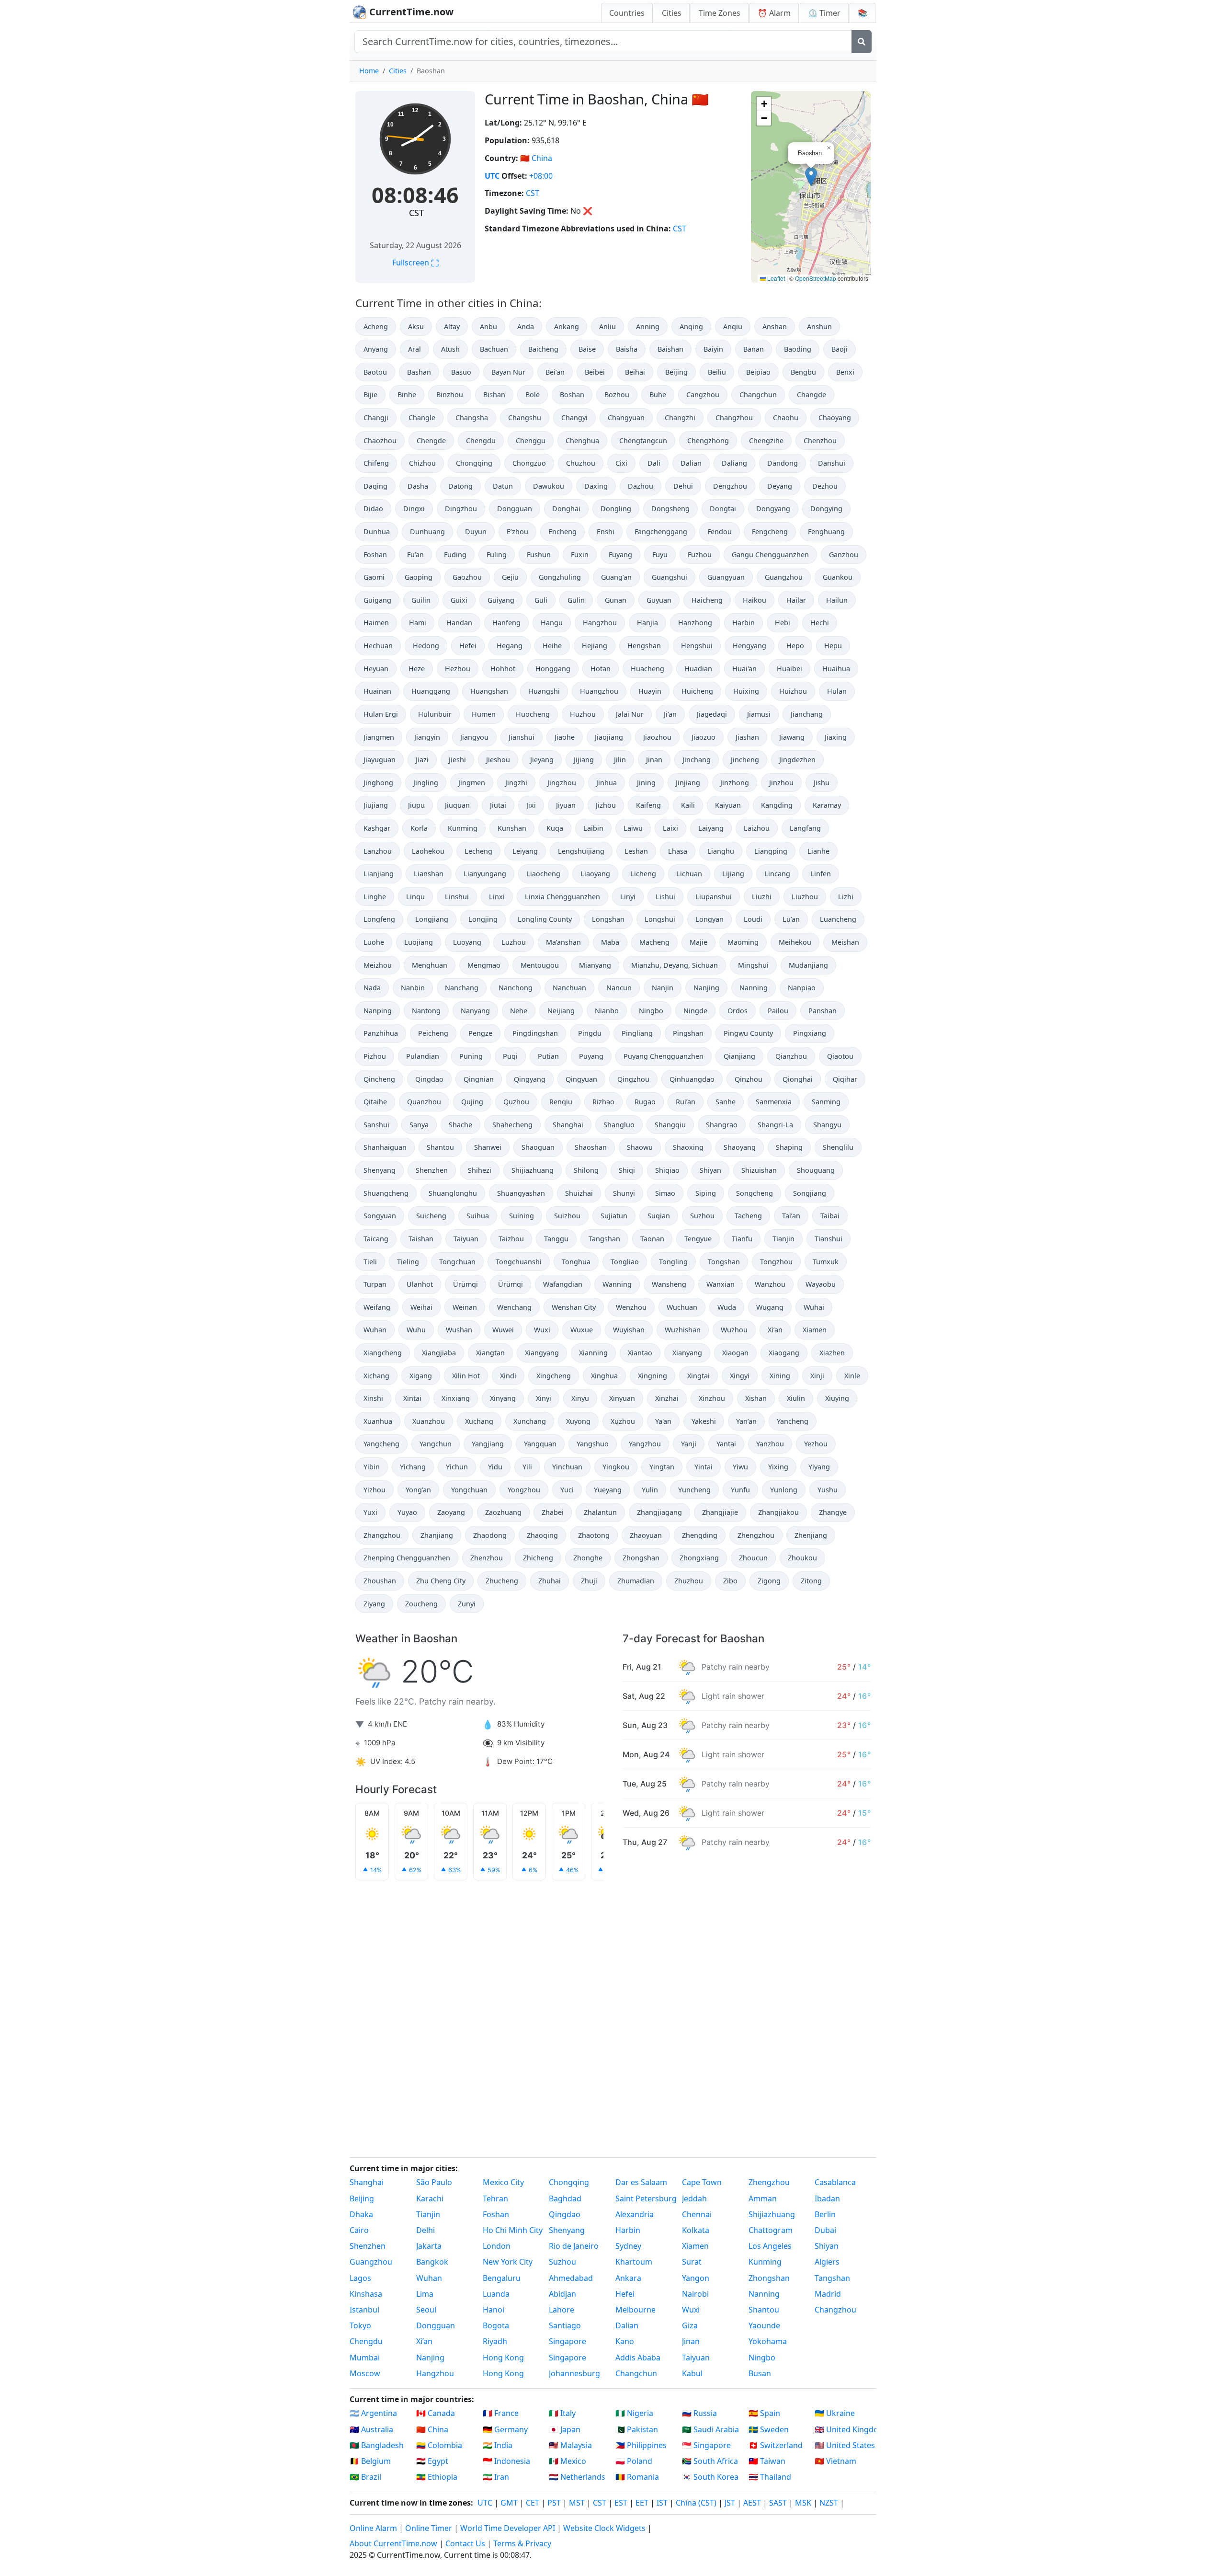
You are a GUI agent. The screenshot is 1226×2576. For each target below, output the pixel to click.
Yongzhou (524, 1490)
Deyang (780, 486)
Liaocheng (543, 874)
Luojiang (419, 942)
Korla (419, 828)
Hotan (601, 669)
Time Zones (720, 13)
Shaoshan (591, 1147)
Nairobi (695, 2294)
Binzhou (450, 395)
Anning (648, 326)
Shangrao (722, 1125)
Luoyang (467, 942)
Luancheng (838, 919)
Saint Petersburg (646, 2198)
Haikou (755, 600)
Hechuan (378, 646)
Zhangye (833, 1512)
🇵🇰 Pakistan (637, 2429)
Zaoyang (451, 1512)
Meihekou (795, 942)
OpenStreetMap (816, 278)
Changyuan (626, 418)
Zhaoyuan (646, 1535)
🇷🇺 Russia (699, 2413)
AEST (752, 2503)
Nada (372, 988)
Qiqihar (845, 1079)
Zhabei (553, 1512)
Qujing (472, 1102)
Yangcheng (381, 1444)
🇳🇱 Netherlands (577, 2477)
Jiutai (498, 805)
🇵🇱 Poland (634, 2461)
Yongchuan (469, 1490)
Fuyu (660, 555)
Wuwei (503, 1330)
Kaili (688, 805)
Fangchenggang (661, 532)
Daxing (596, 486)
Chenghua (582, 441)
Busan (760, 2373)
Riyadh (495, 2341)
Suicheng (431, 1216)
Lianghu (721, 851)
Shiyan (710, 1170)
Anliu (607, 326)
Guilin (421, 600)
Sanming (826, 1102)
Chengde (431, 441)
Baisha (627, 349)
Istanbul (364, 2310)
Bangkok (432, 2262)
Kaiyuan (728, 805)
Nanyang (475, 1011)
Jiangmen (379, 737)
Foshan (375, 555)
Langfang (805, 828)
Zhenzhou (487, 1558)
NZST (829, 2503)
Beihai (635, 372)
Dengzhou (730, 486)
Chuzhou (581, 463)
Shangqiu (670, 1125)
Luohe (374, 942)
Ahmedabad (571, 2278)
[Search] (862, 42)
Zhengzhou (756, 1535)
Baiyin (713, 349)
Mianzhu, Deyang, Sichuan (675, 965)
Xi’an (775, 1330)
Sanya (419, 1125)
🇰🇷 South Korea (710, 2477)
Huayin (650, 691)
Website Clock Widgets (604, 2528)
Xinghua (604, 1376)
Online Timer (429, 2528)
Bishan (494, 395)
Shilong (586, 1170)
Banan (754, 349)
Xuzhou (623, 1421)
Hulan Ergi (381, 714)
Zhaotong (594, 1535)
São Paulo (434, 2182)
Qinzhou (749, 1079)
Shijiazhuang (533, 1170)
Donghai (566, 509)
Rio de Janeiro (574, 2246)
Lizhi (846, 897)
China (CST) (696, 2503)
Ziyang (374, 1604)
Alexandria (635, 2214)
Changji (376, 418)
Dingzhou (461, 509)
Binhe (407, 395)
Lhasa (678, 851)
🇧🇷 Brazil (365, 2477)
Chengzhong (708, 441)
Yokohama (768, 2341)
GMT (509, 2503)
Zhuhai (550, 1581)
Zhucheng (502, 1581)
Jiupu (416, 805)
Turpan (375, 1284)
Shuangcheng (386, 1193)
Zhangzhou (382, 1535)
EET (642, 2503)
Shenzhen (432, 1170)
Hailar (796, 600)
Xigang (421, 1376)
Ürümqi (465, 1284)
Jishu (822, 783)
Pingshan (688, 1033)
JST (730, 2503)
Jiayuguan (380, 760)
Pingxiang (810, 1033)
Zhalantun (600, 1512)
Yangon (696, 2278)
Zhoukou (802, 1558)
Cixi (621, 463)
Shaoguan (538, 1147)
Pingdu (590, 1033)
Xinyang (503, 1398)
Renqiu (561, 1102)
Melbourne (636, 2310)
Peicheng (433, 1033)
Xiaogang (784, 1353)
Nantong (426, 1011)
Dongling (616, 509)
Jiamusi (759, 714)
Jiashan (747, 737)
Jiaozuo (704, 737)
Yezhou (816, 1444)
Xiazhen (832, 1353)
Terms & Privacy (522, 2543)
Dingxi (414, 509)
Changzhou (734, 418)
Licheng (643, 874)
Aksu (416, 326)
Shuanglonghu (453, 1193)
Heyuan (376, 669)
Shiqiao (667, 1170)
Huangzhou (599, 691)
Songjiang (810, 1193)
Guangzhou (784, 577)
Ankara (628, 2278)
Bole (533, 395)
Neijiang (561, 1011)
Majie (698, 942)
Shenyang (380, 1170)
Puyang (591, 1056)
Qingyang (530, 1079)
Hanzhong (695, 623)
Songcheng (755, 1193)
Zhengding (700, 1535)
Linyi (628, 897)
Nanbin (413, 988)
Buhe (658, 395)
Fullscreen (415, 263)
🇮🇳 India (498, 2445)
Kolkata (696, 2230)
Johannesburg (574, 2373)
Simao (665, 1193)
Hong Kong (503, 2358)
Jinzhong (735, 783)
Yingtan (662, 1467)
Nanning (754, 988)
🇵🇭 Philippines (641, 2445)
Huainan (377, 691)
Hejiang (595, 646)
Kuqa (555, 828)
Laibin (593, 828)
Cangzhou (703, 395)
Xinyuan (622, 1398)
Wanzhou (770, 1284)
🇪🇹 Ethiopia (437, 2477)
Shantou (440, 1147)
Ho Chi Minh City (513, 2230)
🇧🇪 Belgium (370, 2461)
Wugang (770, 1307)
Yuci (567, 1490)
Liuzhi (762, 897)
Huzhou (583, 714)
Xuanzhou (429, 1421)
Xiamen (815, 1330)
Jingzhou (562, 783)
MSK (803, 2503)
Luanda (496, 2294)
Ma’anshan (563, 942)
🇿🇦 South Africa (710, 2461)
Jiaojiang (609, 737)
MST (577, 2503)
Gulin (576, 600)
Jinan (654, 760)
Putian (548, 1056)
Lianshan (429, 874)
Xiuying (837, 1398)
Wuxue (582, 1330)
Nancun (619, 988)
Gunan (616, 600)
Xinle (852, 1376)
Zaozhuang (503, 1512)
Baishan (670, 349)
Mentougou (540, 965)
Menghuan (430, 965)
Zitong (811, 1581)
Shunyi (624, 1193)
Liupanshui (714, 897)
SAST (778, 2503)
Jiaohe (565, 737)
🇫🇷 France (501, 2413)
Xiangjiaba (439, 1353)
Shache (460, 1125)
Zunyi (467, 1604)
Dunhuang (427, 532)
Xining (780, 1376)
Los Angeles (770, 2246)
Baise (587, 349)
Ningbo (651, 1011)
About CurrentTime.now (393, 2543)
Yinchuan (567, 1467)
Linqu (415, 897)
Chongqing (474, 463)
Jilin (620, 760)
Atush (450, 349)
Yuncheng (694, 1490)
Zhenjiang (811, 1535)
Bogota (496, 2325)
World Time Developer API (508, 2528)
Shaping (789, 1147)
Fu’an (415, 555)
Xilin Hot (466, 1376)
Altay (452, 326)
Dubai (825, 2230)
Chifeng (376, 463)
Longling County (545, 919)
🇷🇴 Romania (637, 2477)
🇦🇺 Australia (371, 2429)
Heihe (552, 646)
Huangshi (544, 691)
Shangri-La (775, 1125)
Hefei (468, 646)
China (542, 158)
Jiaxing (836, 737)
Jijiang (584, 760)
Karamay (827, 805)
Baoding (798, 349)
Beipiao (758, 372)
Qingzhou (633, 1079)
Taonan (652, 1239)
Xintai (412, 1398)
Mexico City (503, 2182)
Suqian (659, 1216)
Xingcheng (554, 1376)
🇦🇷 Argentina (373, 2413)
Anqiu (733, 326)
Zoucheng (421, 1604)
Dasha (418, 486)
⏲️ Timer (824, 13)
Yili (527, 1467)
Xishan (756, 1398)
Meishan (845, 942)
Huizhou (793, 691)
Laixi (670, 828)
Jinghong (378, 783)
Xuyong (578, 1421)
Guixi (459, 600)
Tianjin (783, 1239)
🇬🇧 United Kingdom (846, 2429)
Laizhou (757, 828)
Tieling (408, 1262)
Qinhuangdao (692, 1079)
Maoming (743, 942)
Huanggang (431, 691)
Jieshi (457, 760)
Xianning (593, 1353)
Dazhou (641, 486)
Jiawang (792, 737)
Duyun (476, 532)
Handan (459, 623)
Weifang (377, 1307)
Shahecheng (512, 1125)
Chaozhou (380, 441)
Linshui (457, 897)
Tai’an (791, 1216)
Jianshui (522, 737)
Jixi (531, 805)
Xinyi (544, 1398)
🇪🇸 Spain (764, 2413)
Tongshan (724, 1262)
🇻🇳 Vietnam (835, 2461)
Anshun (819, 326)
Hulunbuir (435, 714)
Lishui (665, 897)
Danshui (832, 463)
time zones (450, 2503)
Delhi (426, 2230)
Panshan (823, 1011)
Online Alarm (373, 2528)
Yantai (726, 1444)
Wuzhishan (683, 1330)
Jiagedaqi (712, 714)
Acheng (376, 326)
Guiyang (501, 600)
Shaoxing (688, 1147)
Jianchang (807, 714)
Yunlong (784, 1490)
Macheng (654, 942)
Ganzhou (844, 555)
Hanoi (494, 2310)
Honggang (553, 669)
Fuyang (620, 555)
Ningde (695, 1011)
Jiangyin (427, 737)
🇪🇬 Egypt (432, 2461)
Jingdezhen (797, 760)
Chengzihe (766, 441)
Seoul (426, 2310)
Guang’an (616, 577)
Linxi (497, 897)
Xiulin (796, 1398)
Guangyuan (726, 577)
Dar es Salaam (641, 2182)
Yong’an (418, 1490)
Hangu (552, 623)
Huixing (746, 691)
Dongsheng (670, 509)
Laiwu (633, 828)
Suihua (478, 1216)
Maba (610, 942)
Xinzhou (712, 1398)
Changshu (525, 418)
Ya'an (663, 1421)
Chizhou (422, 463)
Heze (417, 669)
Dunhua (377, 532)
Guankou (838, 577)
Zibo (730, 1581)
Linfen (821, 874)
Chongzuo (529, 463)
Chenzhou (820, 441)
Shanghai (568, 1125)
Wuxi (542, 1330)
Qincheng (379, 1079)
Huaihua (836, 669)
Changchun (758, 395)
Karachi (430, 2198)
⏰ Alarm (774, 13)
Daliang (734, 463)
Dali (654, 463)
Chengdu (481, 441)
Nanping (378, 1011)
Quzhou (516, 1102)
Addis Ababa (638, 2358)
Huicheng (697, 691)
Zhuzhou (689, 1581)
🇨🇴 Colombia (439, 2445)
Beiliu (717, 372)
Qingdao (429, 1079)
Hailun (837, 600)
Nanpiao (802, 988)
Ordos (738, 1011)
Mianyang (595, 965)
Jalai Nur (630, 714)
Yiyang (819, 1467)
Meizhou (378, 965)
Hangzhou (600, 623)
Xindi (508, 1376)
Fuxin (580, 555)
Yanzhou (770, 1444)
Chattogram (771, 2230)
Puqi (510, 1056)
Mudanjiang (808, 965)
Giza (690, 2325)
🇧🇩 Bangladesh (377, 2445)
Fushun (539, 555)
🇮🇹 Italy (562, 2413)
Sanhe (726, 1102)
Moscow (365, 2373)
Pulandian (423, 1056)
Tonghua (576, 1262)
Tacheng (748, 1216)
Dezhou (825, 486)
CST (416, 213)
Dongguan (515, 509)
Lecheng (478, 851)
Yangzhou (645, 1444)
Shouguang (816, 1170)
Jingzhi (516, 783)
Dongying (826, 509)
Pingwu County (748, 1033)
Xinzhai (667, 1398)
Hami (418, 623)
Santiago (565, 2325)
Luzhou (514, 942)
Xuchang (479, 1421)
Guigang (377, 600)
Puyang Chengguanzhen (664, 1056)
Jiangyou (474, 737)
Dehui (683, 486)
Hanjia (647, 623)
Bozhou (617, 395)
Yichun (457, 1467)
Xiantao (640, 1353)
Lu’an (791, 919)
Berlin (825, 2214)
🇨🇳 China (432, 2429)
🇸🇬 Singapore (706, 2445)
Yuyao (407, 1512)
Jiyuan (566, 805)
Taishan (421, 1239)
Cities (672, 13)
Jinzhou (781, 783)
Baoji (840, 349)
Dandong (783, 463)
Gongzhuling (560, 577)
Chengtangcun (643, 441)
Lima (425, 2294)
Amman (763, 2198)
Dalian (691, 463)
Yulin (650, 1490)
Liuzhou (805, 897)
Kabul (692, 2373)
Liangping (771, 851)
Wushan (459, 1330)
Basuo (461, 372)
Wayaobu (821, 1284)
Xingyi (740, 1376)
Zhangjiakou (778, 1512)
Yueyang (608, 1490)
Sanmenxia (774, 1102)
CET (533, 2503)
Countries (627, 13)
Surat (692, 2262)
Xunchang (530, 1421)
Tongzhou (776, 1262)
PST (554, 2503)
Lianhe (818, 851)
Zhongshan (641, 1558)
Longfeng (379, 919)
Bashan (419, 372)
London (497, 2246)
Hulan (837, 691)
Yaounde (764, 2325)
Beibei (595, 372)
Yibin (372, 1467)
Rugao (645, 1102)
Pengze (480, 1033)
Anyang (376, 349)
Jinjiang (688, 783)
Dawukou (549, 486)
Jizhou (606, 805)
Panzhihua (381, 1033)
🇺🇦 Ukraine (835, 2413)
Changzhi (680, 418)
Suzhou (702, 1216)
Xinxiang (456, 1398)
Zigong (769, 1581)
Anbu (488, 326)
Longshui (660, 919)
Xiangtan (490, 1353)
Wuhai (814, 1307)
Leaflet (775, 278)
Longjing (483, 919)
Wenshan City (574, 1307)
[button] (811, 177)
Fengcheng (770, 532)
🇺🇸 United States (845, 2445)
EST (621, 2503)
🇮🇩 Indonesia (506, 2461)
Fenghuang (826, 532)
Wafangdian (563, 1284)
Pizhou (375, 1056)
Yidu (495, 1467)
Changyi (574, 418)
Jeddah (694, 2198)
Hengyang (749, 646)
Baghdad (565, 2198)
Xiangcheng (383, 1353)
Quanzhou (424, 1102)
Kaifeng (648, 805)
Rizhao (603, 1102)
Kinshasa (366, 2294)
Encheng (562, 532)
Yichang (413, 1467)
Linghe (375, 897)
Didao (373, 509)
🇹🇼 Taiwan (767, 2461)
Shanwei (488, 1147)
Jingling (426, 783)
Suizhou (567, 1216)
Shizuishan (759, 1170)
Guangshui (670, 577)
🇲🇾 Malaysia (570, 2445)
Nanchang (462, 988)
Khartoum (634, 2262)
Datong (460, 486)
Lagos (360, 2278)
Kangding (777, 805)
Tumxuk (826, 1262)
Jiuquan (457, 805)
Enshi (606, 532)
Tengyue (698, 1239)
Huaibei (789, 669)
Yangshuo (593, 1444)
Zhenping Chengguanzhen (407, 1558)
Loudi (753, 919)
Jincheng (745, 760)
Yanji (689, 1444)
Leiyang (525, 851)
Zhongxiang (699, 1558)
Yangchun (436, 1444)
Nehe (519, 1011)
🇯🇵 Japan (565, 2429)
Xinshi (373, 1398)
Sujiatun (614, 1216)
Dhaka (361, 2214)
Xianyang (687, 1353)
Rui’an (686, 1102)
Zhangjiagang (659, 1512)
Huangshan (489, 691)
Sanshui (376, 1125)
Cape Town (702, 2182)
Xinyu (580, 1398)
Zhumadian (636, 1581)
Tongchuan (457, 1262)
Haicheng (707, 600)
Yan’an (746, 1421)
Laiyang (711, 828)
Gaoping (419, 577)
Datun (503, 486)
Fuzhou (700, 555)
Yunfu (740, 1490)
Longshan (608, 919)
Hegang (510, 646)
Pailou (778, 1011)
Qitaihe (375, 1102)
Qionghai (798, 1079)
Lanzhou (378, 851)
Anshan (775, 326)
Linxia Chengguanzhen (562, 897)
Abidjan (562, 2294)
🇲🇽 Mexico (568, 2461)
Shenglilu (838, 1147)
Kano (625, 2341)
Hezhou (458, 669)
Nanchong (516, 988)
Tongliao (625, 1262)
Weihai (421, 1307)
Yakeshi (704, 1421)
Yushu (828, 1490)
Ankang (567, 326)
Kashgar (377, 828)
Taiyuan (466, 1239)
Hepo (795, 646)
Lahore (562, 2310)
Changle (422, 418)
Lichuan (689, 874)
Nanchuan (569, 988)
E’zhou (517, 532)
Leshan (636, 851)
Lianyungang (485, 874)
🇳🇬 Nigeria (634, 2413)
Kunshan (512, 828)
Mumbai (365, 2358)
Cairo (359, 2230)
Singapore (568, 2341)
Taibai (830, 1216)
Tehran (495, 2198)
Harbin (744, 623)
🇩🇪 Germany (505, 2429)
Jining (646, 783)
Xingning (653, 1376)
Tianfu (742, 1239)
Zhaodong (490, 1535)
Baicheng (543, 349)
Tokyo (360, 2325)
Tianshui (829, 1239)
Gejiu (510, 577)
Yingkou (616, 1467)
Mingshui (753, 965)
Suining (522, 1216)
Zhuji (589, 1581)
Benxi (845, 372)
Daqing (375, 486)
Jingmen (472, 783)
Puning (471, 1056)
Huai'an (744, 669)
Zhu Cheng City (441, 1581)
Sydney (628, 2246)
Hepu (833, 646)
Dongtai (723, 509)
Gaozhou (467, 577)
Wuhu (416, 1330)
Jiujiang (376, 805)
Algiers (827, 2262)
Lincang (777, 874)
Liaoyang (595, 874)
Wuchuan (682, 1307)
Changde (812, 395)
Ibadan (827, 2198)
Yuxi (370, 1512)
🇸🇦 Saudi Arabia (710, 2429)
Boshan (572, 395)
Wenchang (514, 1307)
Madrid (828, 2294)
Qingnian (479, 1079)
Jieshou (498, 760)
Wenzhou (631, 1307)
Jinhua (607, 783)
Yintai (704, 1467)
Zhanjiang (437, 1535)
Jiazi (422, 760)
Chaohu (786, 418)
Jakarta (429, 2246)
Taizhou (511, 1239)
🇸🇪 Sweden (769, 2429)
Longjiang (432, 919)
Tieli (370, 1262)
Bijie (370, 395)
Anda (526, 326)
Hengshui (697, 646)
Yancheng (793, 1421)
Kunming (463, 828)
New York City (508, 2262)
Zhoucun (753, 1558)
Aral (414, 349)
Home (369, 71)
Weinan (465, 1307)
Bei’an (555, 372)
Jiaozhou (657, 737)
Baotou (375, 372)
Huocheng (533, 714)
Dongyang (773, 509)
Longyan (709, 919)
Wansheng (669, 1284)
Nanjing (706, 988)
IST (662, 2503)
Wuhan (375, 1330)
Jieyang (542, 760)
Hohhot (503, 669)
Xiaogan (735, 1353)
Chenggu (531, 441)
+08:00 (541, 176)
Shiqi (627, 1170)
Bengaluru (502, 2278)
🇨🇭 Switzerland (776, 2445)
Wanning (617, 1284)
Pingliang (637, 1033)
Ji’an (670, 714)
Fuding (455, 555)
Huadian (698, 669)
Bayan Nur (508, 372)
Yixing (778, 1467)
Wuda (727, 1307)
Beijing (676, 372)
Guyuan (659, 600)
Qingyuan (581, 1079)
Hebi (783, 623)
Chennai (697, 2214)
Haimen (376, 623)
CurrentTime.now (410, 12)
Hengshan (644, 646)
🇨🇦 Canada (436, 2413)
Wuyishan (629, 1330)
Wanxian (721, 1284)
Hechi (820, 623)
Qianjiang (739, 1056)
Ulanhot (420, 1284)
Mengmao (484, 965)
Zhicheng (538, 1558)
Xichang (376, 1376)
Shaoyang (740, 1147)
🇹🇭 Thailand (770, 2477)
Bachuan (494, 349)
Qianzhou (791, 1056)
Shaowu (640, 1147)
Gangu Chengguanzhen (770, 555)
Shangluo (619, 1125)
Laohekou (428, 851)
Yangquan (540, 1444)
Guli (541, 600)
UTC (492, 176)
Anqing (691, 326)
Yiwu (740, 1467)
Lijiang (733, 874)
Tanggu (556, 1239)
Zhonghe (588, 1558)
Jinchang (697, 760)
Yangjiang (488, 1444)
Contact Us (465, 2543)
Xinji (817, 1376)
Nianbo (607, 1011)
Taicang (376, 1239)
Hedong (426, 646)
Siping (706, 1193)
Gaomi (374, 577)
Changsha (472, 418)
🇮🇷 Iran (496, 2477)
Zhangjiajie (720, 1512)
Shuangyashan (521, 1193)
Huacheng (647, 669)
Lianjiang (379, 874)
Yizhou (375, 1490)
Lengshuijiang (581, 851)
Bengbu (803, 372)
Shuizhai (579, 1193)
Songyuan (380, 1216)
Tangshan (604, 1239)
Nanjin (663, 988)
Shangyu (827, 1125)
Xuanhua (378, 1421)
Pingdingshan (535, 1033)
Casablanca (835, 2182)
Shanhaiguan (385, 1147)
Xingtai (698, 1376)
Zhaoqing (542, 1535)
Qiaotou (840, 1056)
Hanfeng (506, 623)
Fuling (497, 555)
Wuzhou (734, 1330)
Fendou (720, 532)
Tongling (673, 1262)
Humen (484, 714)
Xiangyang (542, 1353)
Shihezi (480, 1170)
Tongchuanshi (519, 1262)
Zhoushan (380, 1581)
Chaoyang (835, 418)
